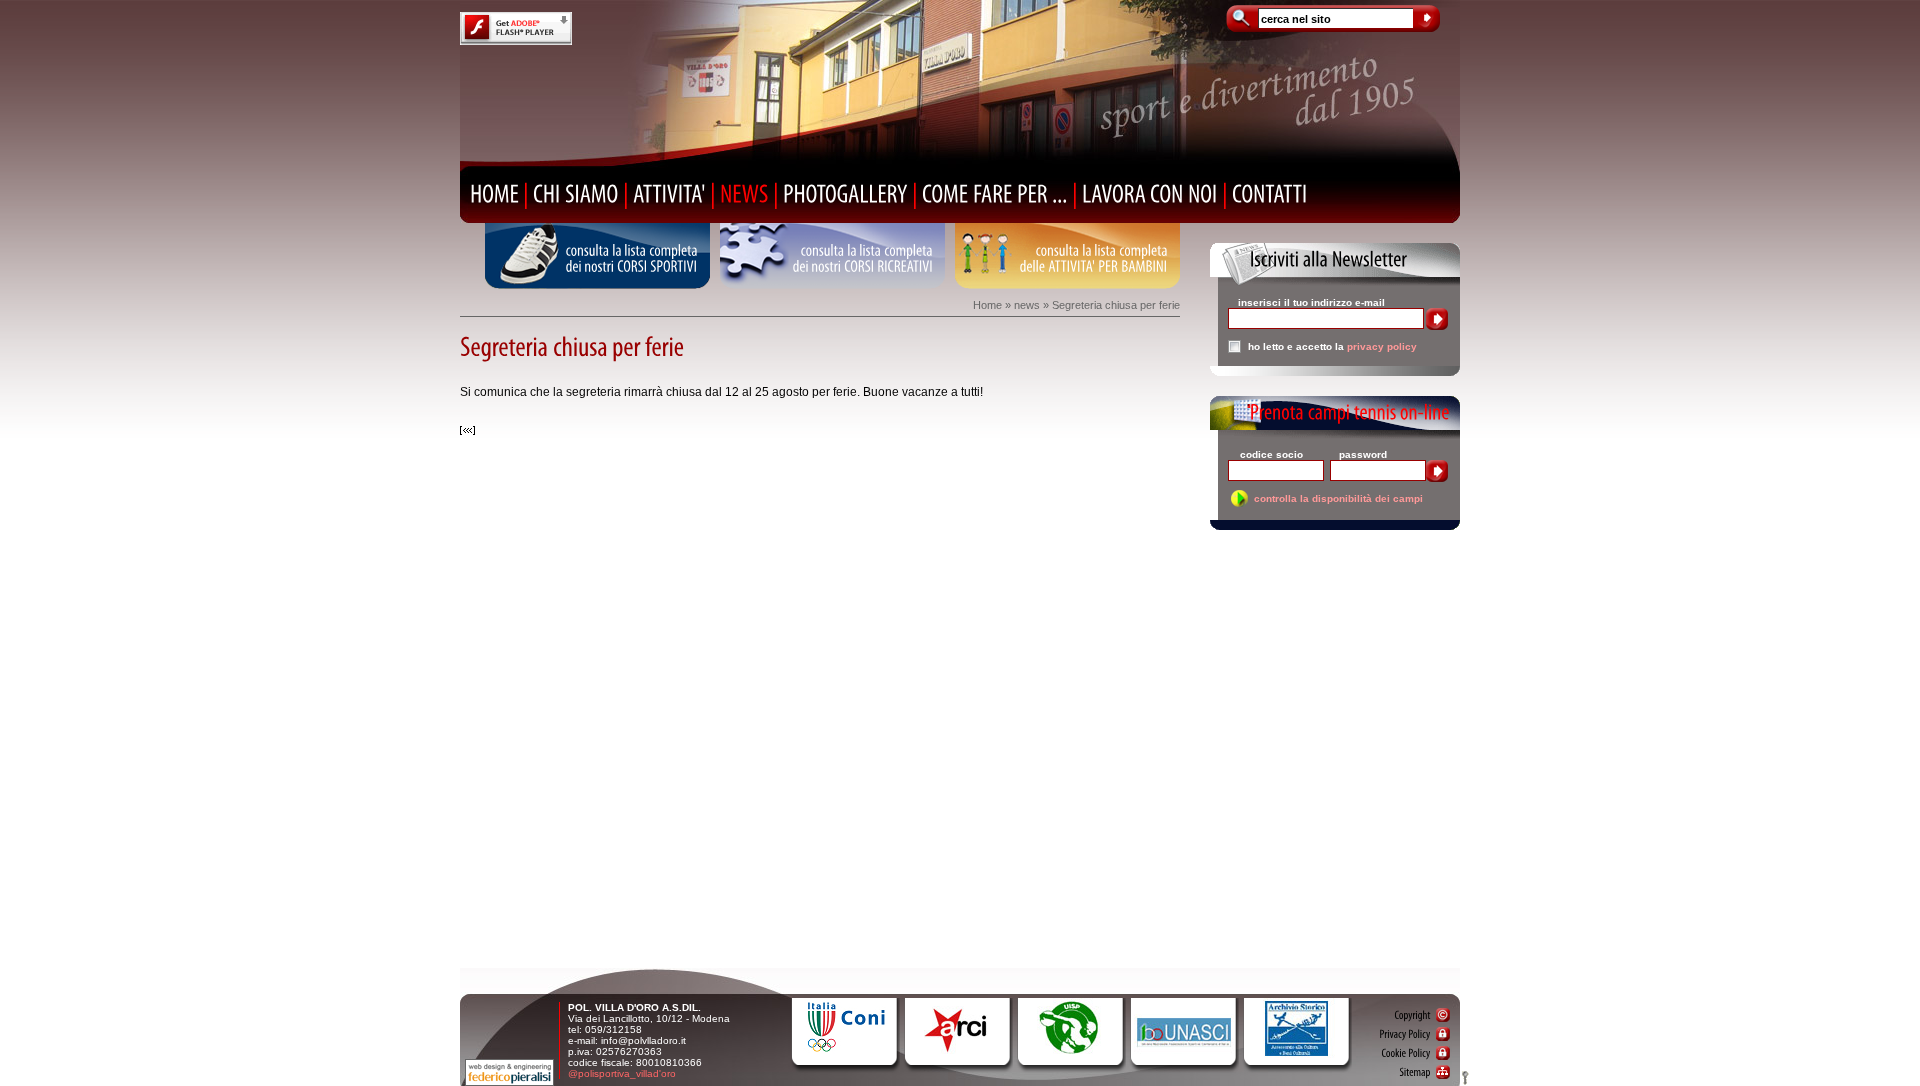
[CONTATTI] (1270, 194)
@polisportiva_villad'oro (622, 1073)
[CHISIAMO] (576, 194)
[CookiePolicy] (1415, 1053)
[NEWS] (744, 194)
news (1027, 305)
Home (987, 305)
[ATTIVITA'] (669, 194)
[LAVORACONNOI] (1150, 194)
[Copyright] (1422, 1015)
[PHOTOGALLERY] (845, 194)
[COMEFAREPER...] (995, 194)
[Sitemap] (1424, 1072)
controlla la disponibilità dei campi (1338, 498)
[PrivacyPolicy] (1414, 1034)
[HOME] (494, 194)
